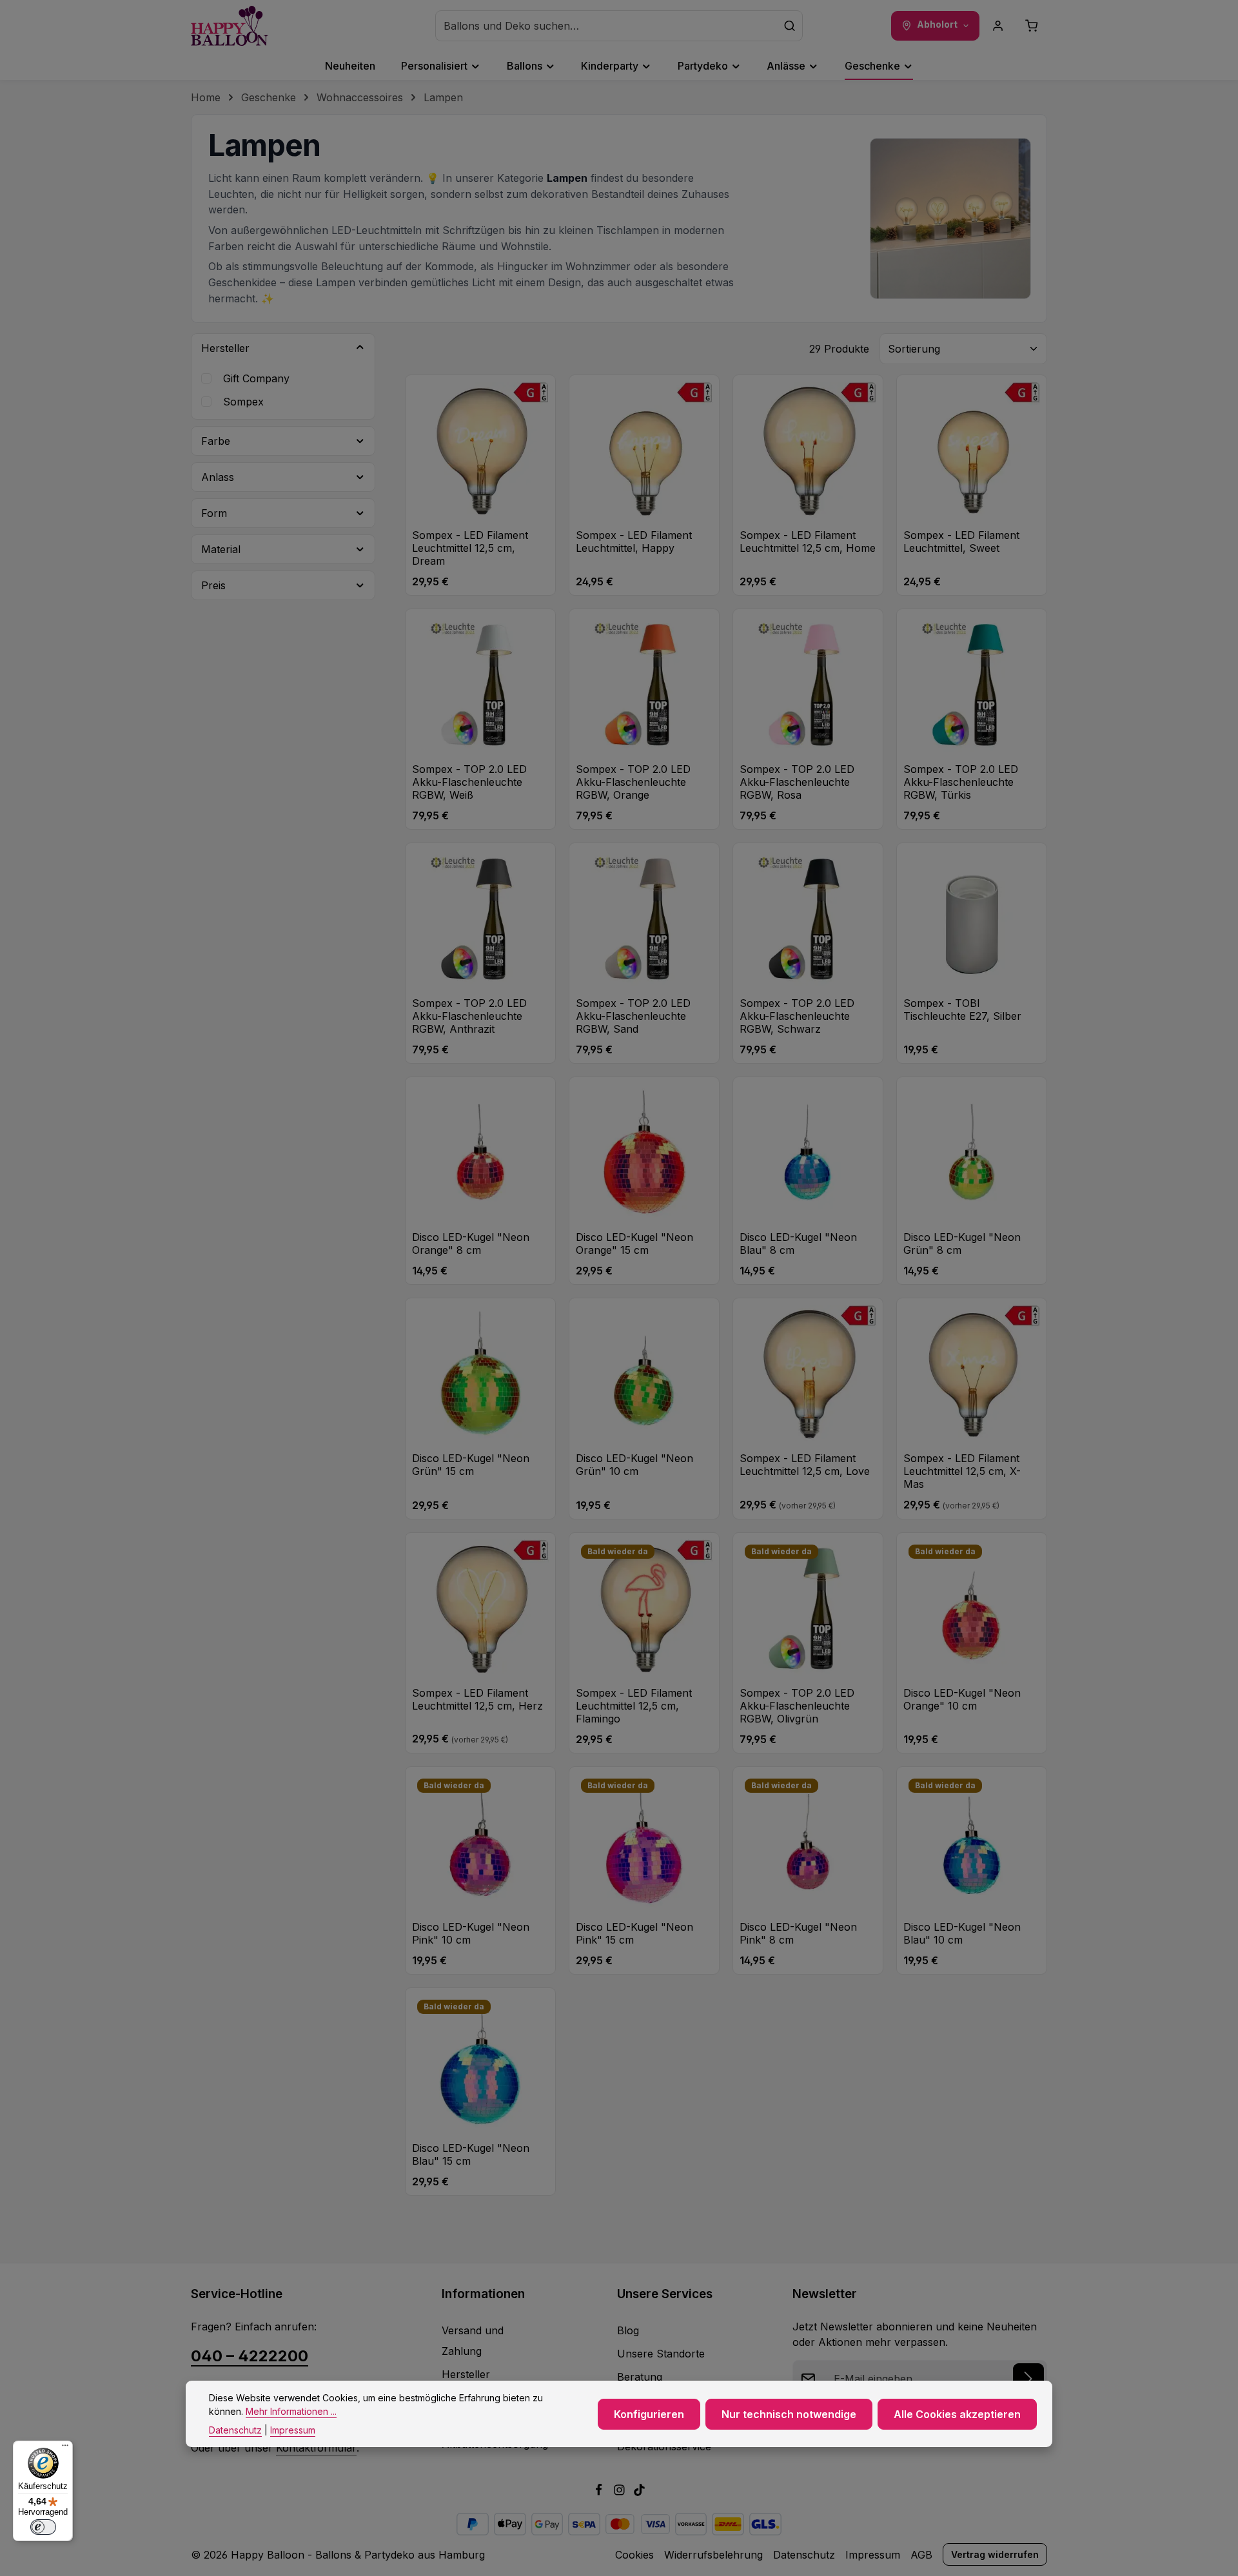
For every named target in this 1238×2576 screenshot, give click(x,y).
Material (221, 549)
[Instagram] (621, 2492)
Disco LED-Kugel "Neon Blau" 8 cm (798, 1244)
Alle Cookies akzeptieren (957, 2414)
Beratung (640, 2377)
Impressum (873, 2555)
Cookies (634, 2555)
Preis (213, 585)
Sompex (243, 402)
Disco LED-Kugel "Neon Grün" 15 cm (471, 1465)
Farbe (216, 441)
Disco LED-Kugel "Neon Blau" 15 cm (471, 2154)
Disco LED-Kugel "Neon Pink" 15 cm (634, 1933)
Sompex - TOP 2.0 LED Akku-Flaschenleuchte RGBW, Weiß (469, 782)
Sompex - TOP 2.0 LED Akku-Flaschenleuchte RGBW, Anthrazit (469, 1016)
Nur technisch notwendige (789, 2414)
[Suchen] (790, 26)
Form (214, 513)
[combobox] (606, 26)
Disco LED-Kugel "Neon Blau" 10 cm (962, 1933)
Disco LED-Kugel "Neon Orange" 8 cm (471, 1244)
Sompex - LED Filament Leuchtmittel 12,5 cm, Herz (477, 1699)
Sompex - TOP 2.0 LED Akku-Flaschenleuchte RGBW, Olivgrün (797, 1706)
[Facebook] (600, 2492)
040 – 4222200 (250, 2356)
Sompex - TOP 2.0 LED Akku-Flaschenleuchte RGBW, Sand (633, 1016)
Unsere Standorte (661, 2354)
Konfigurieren (649, 2414)
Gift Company (256, 378)
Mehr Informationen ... (291, 2411)
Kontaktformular (316, 2448)
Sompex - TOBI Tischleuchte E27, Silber (962, 1010)
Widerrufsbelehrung (713, 2555)
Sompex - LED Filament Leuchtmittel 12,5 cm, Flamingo (634, 1706)
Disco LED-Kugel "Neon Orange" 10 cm (962, 1699)
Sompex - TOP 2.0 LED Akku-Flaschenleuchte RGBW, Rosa (797, 782)
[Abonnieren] (1028, 2379)
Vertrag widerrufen (995, 2554)
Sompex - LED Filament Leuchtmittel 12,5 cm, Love (805, 1465)
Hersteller (225, 348)
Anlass (218, 477)
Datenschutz (804, 2555)
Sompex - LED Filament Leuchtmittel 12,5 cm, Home (808, 542)
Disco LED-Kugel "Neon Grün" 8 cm (962, 1244)
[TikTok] (639, 2492)
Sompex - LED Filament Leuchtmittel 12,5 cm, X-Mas (962, 1471)
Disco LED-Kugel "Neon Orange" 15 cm (634, 1244)
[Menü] (65, 2448)
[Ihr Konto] (998, 26)
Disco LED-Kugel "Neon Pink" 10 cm (471, 1933)
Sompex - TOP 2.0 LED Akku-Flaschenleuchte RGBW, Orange (633, 782)
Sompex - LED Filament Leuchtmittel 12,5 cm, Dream (470, 548)
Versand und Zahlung (473, 2341)
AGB (921, 2555)
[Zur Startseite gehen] (230, 26)
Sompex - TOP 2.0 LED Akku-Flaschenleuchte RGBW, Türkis (961, 782)
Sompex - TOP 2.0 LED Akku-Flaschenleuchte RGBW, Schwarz (797, 1016)
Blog (628, 2330)
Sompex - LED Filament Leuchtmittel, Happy (634, 542)
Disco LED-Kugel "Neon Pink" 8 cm (798, 1933)
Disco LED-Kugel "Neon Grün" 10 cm (634, 1465)
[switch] (43, 2527)
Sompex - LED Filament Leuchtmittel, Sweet (961, 542)
